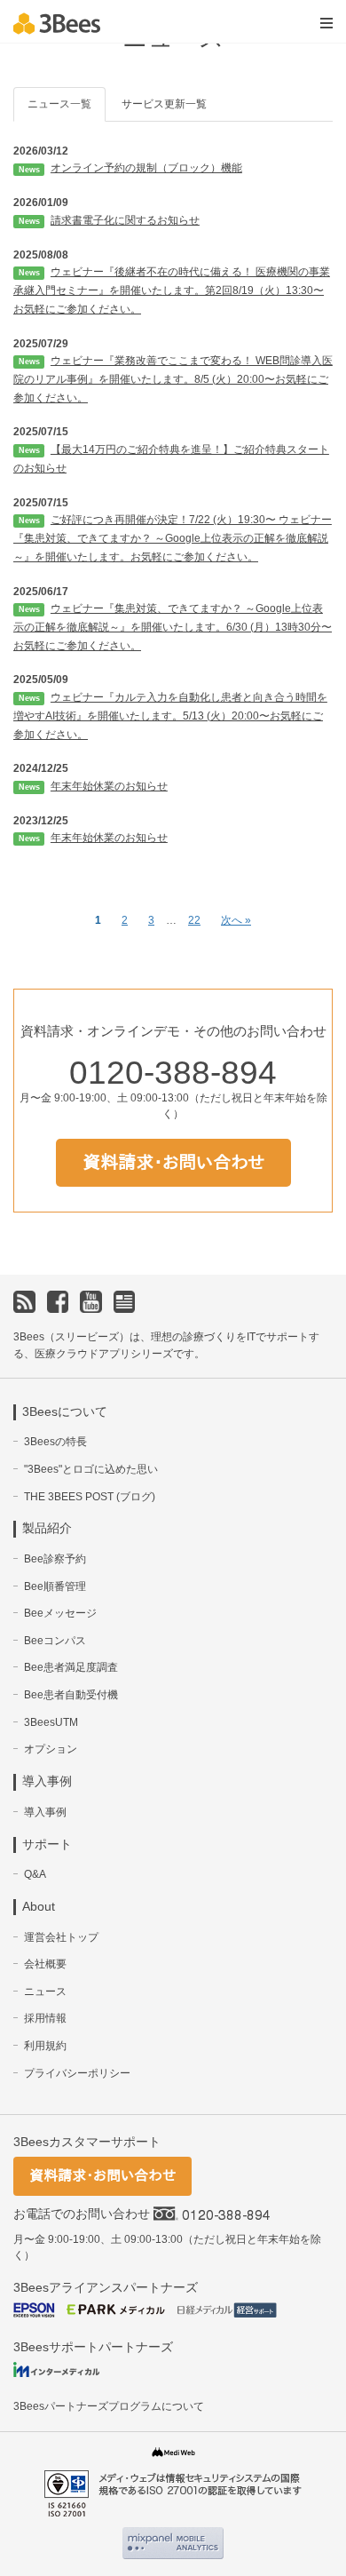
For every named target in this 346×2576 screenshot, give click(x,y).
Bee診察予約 (55, 1559)
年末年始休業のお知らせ (109, 786)
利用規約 (45, 2046)
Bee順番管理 (55, 1586)
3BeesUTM (51, 1722)
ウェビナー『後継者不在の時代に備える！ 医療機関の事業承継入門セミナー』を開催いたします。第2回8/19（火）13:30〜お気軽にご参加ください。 (172, 290)
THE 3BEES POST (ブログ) (90, 1497)
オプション (51, 1749)
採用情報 (45, 2018)
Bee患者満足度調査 (71, 1667)
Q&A (35, 1874)
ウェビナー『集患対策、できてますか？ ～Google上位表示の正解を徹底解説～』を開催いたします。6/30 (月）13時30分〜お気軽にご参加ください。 (173, 627)
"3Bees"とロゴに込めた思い (91, 1469)
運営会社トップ (61, 1937)
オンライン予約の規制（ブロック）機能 (146, 168)
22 (194, 920)
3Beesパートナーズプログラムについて (109, 2406)
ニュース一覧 (59, 104)
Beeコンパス (55, 1641)
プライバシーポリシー (77, 2073)
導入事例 (45, 1812)
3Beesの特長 (55, 1442)
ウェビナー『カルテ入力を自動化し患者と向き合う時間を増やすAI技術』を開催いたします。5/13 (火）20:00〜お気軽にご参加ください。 (170, 716)
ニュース (45, 1992)
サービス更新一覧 (164, 104)
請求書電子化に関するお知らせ (125, 220)
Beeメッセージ (60, 1613)
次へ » (236, 920)
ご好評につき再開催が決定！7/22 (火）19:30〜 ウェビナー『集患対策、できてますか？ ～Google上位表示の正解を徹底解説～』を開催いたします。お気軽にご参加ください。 (173, 538)
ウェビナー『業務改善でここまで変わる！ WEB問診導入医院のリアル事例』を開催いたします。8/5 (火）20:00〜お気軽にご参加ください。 (173, 379)
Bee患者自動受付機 (71, 1695)
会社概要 (45, 1964)
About (39, 1907)
